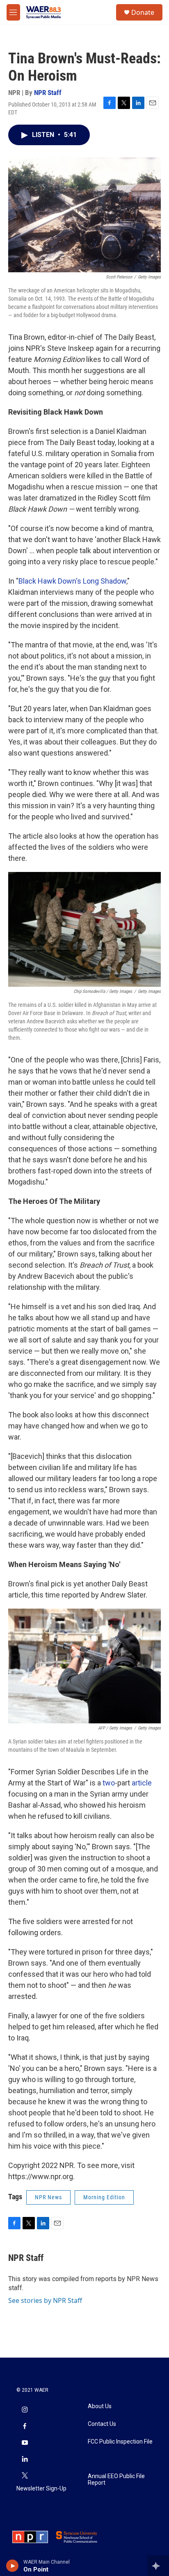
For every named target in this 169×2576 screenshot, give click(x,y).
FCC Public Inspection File (120, 2442)
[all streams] (158, 2566)
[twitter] (25, 2476)
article (142, 1783)
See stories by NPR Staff (45, 2300)
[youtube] (25, 2443)
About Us (100, 2406)
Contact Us (102, 2424)
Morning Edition (104, 2197)
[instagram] (25, 2410)
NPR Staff (48, 93)
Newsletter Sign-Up (41, 2489)
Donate (143, 12)
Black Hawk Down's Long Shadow (72, 581)
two (109, 1783)
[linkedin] (25, 2460)
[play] (13, 2566)
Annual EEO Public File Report (116, 2480)
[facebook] (25, 2427)
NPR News (48, 2197)
